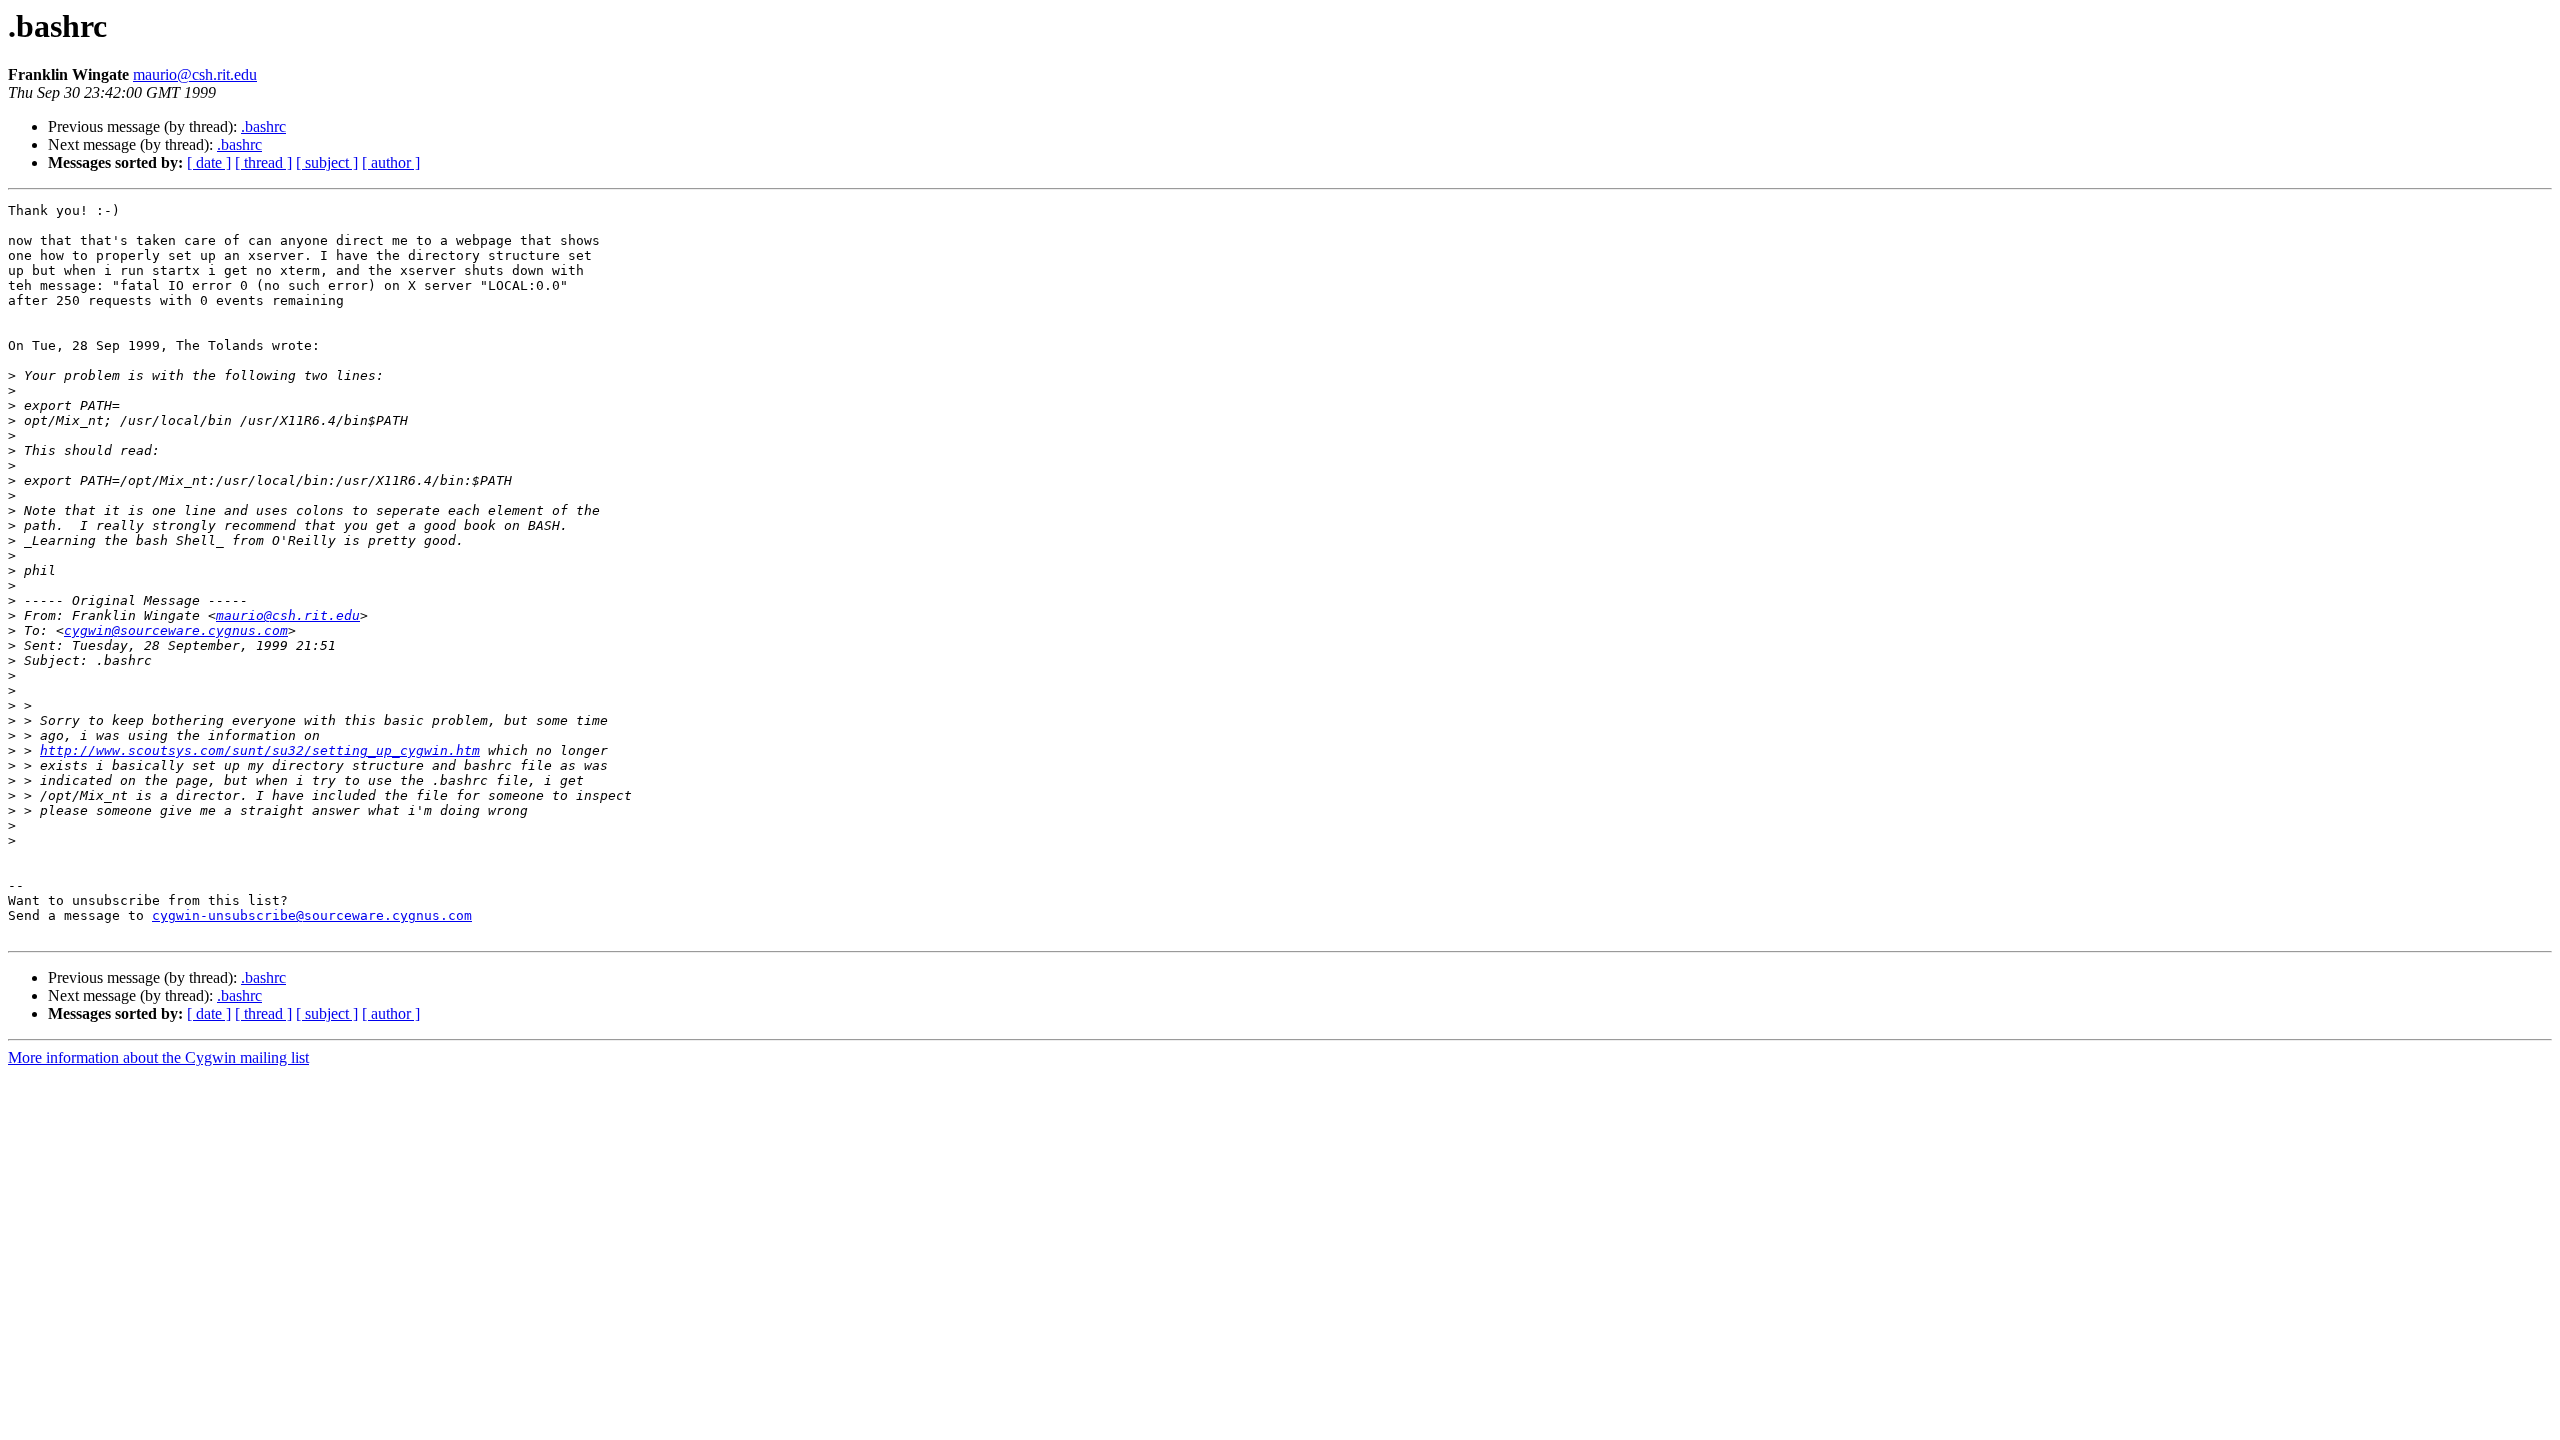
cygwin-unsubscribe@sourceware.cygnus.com (312, 915)
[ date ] (209, 162)
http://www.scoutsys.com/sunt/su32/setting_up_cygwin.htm (260, 750)
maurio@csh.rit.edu (195, 74)
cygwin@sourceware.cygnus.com (176, 630)
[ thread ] (263, 162)
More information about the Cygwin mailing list (158, 1057)
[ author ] (391, 162)
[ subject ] (327, 162)
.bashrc (263, 126)
